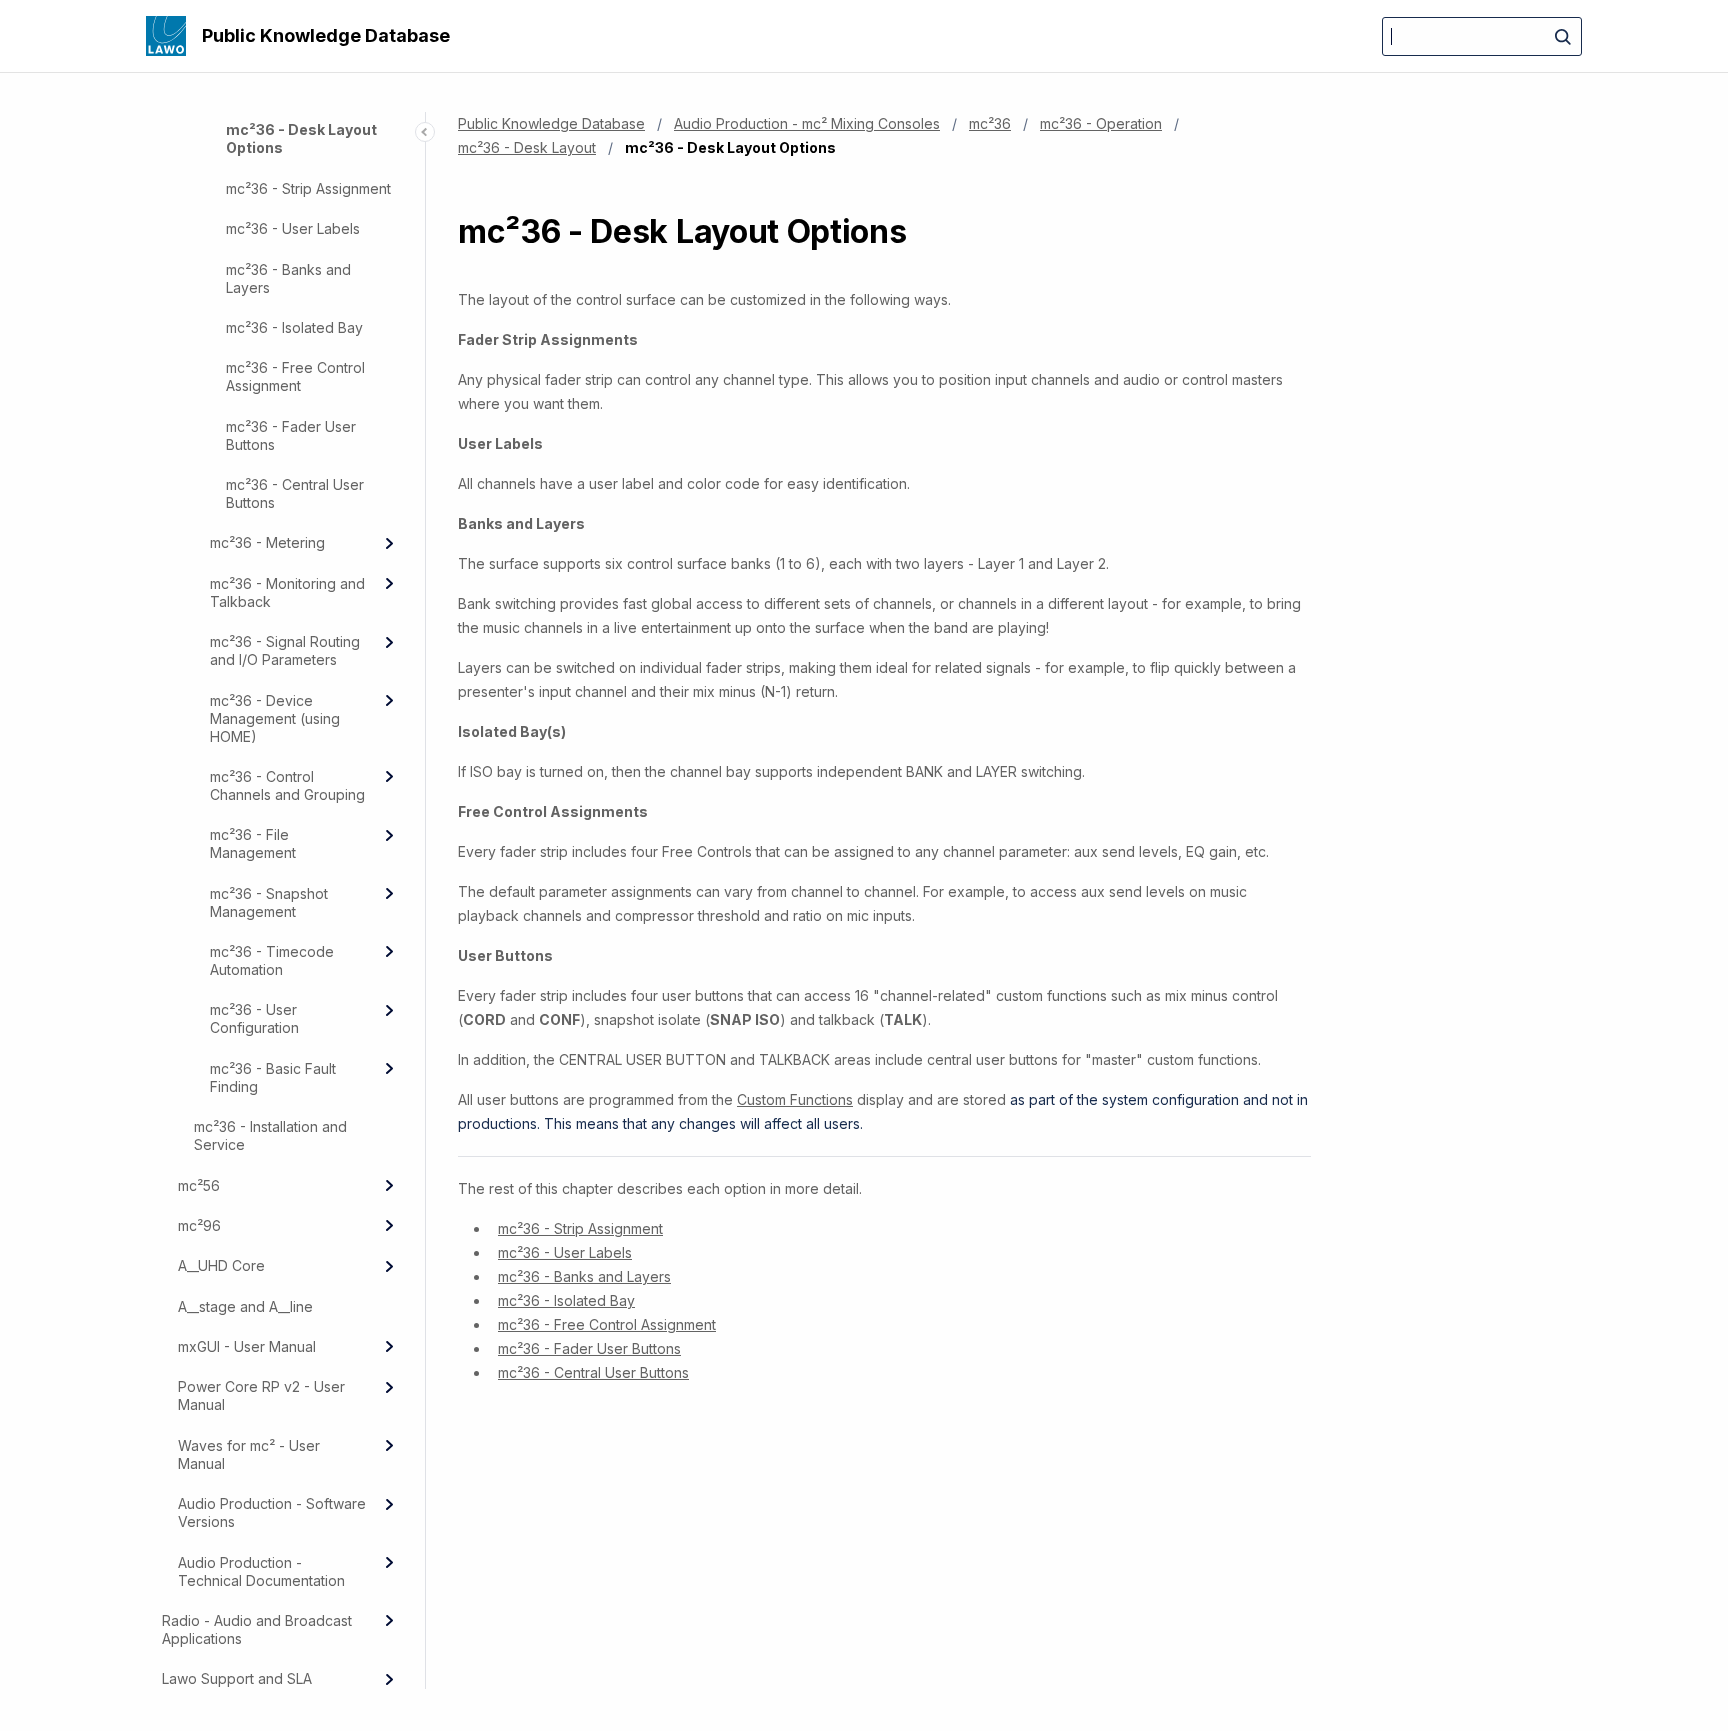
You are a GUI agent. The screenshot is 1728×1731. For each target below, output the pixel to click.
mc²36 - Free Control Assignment (295, 376)
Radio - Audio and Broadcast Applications (257, 1629)
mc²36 (990, 123)
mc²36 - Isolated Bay (294, 327)
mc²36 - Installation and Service (270, 1135)
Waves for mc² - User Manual (249, 1454)
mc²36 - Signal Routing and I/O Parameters (285, 650)
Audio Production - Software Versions (272, 1512)
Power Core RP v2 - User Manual (261, 1395)
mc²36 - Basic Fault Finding (273, 1077)
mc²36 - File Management (253, 843)
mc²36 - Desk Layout (527, 147)
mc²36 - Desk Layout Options (301, 138)
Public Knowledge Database (326, 35)
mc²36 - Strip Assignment (308, 188)
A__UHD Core (221, 1265)
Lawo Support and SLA (237, 1678)
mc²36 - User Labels (293, 228)
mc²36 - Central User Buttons (295, 493)
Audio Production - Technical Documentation (261, 1571)
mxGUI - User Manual (247, 1346)
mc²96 (199, 1225)
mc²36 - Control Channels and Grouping (287, 785)
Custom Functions (795, 1099)
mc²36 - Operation (1101, 123)
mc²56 (199, 1185)
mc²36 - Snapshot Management (269, 902)
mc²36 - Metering (267, 542)
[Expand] (389, 543)
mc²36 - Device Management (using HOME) (275, 718)
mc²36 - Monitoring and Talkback (287, 592)
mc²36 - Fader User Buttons (291, 435)
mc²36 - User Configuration (254, 1018)
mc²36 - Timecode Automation (272, 960)
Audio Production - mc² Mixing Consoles (807, 123)
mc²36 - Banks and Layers (288, 278)
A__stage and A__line (245, 1306)
